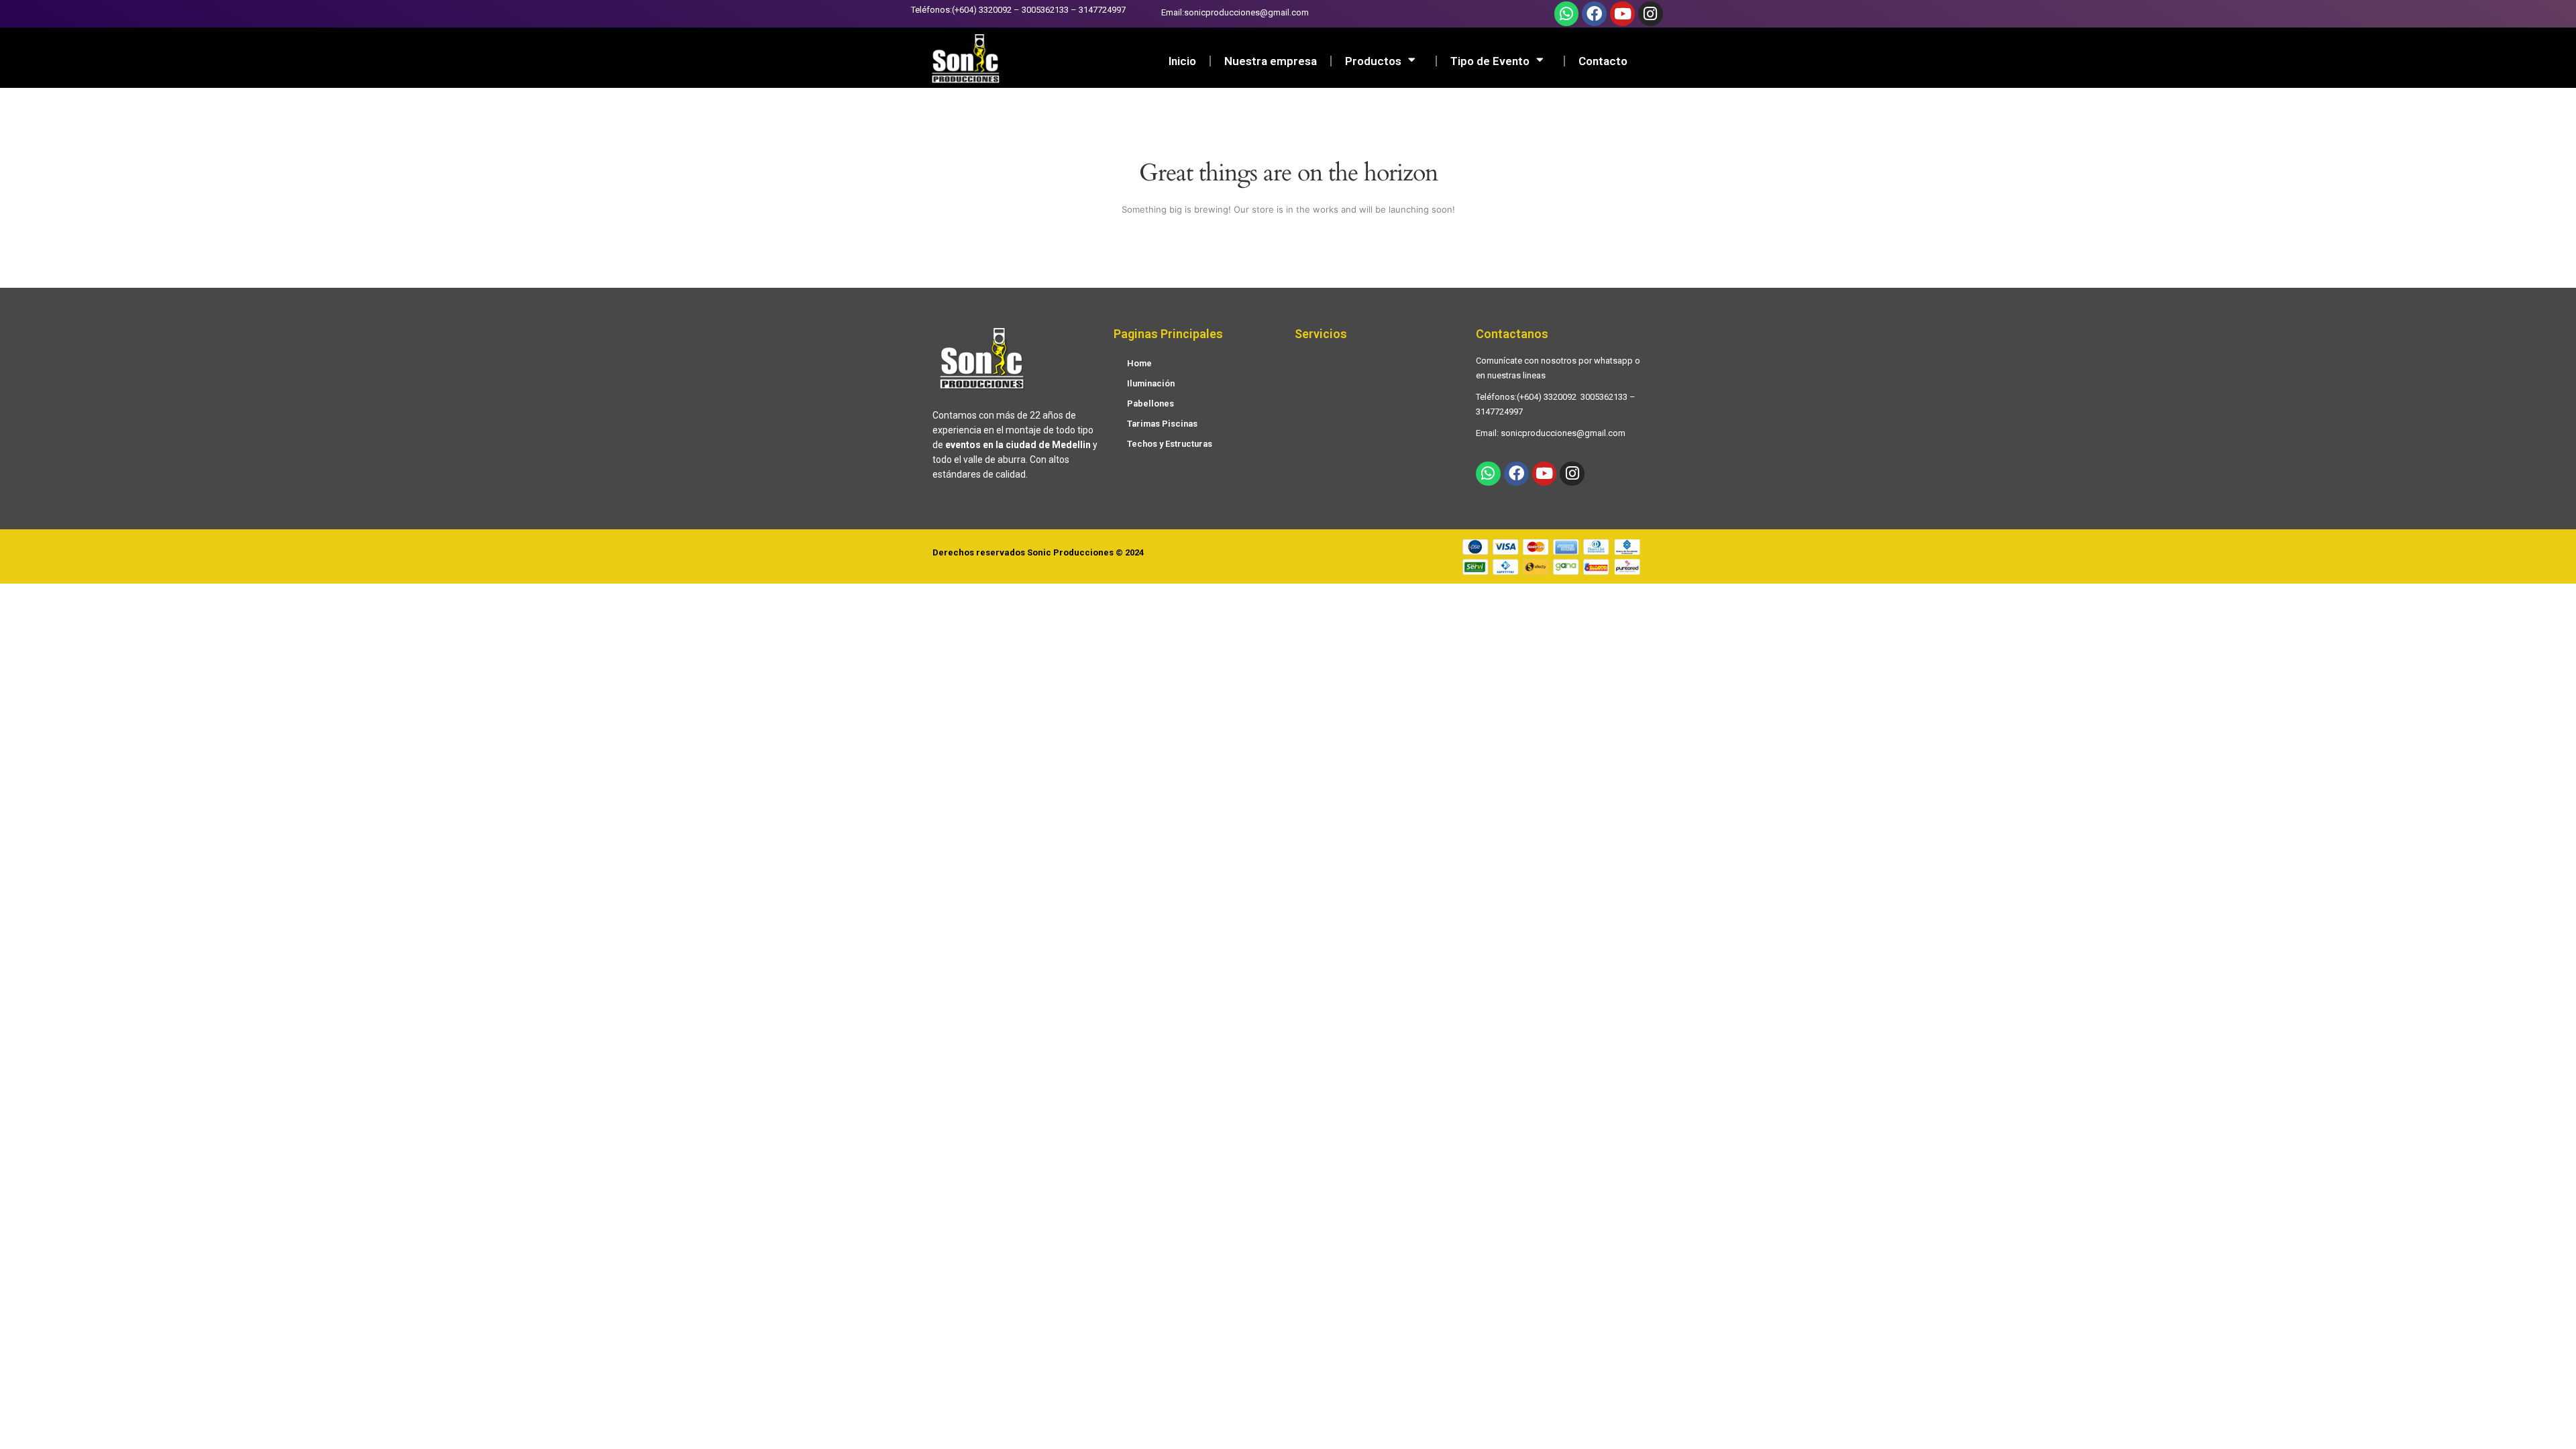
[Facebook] (1594, 14)
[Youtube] (1622, 14)
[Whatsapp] (1567, 14)
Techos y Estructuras (1170, 444)
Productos (1373, 61)
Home (1139, 363)
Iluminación (1151, 383)
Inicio (1182, 61)
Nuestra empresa (1271, 61)
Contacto (1603, 61)
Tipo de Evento (1490, 61)
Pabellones (1150, 404)
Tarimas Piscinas (1162, 424)
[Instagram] (1651, 14)
